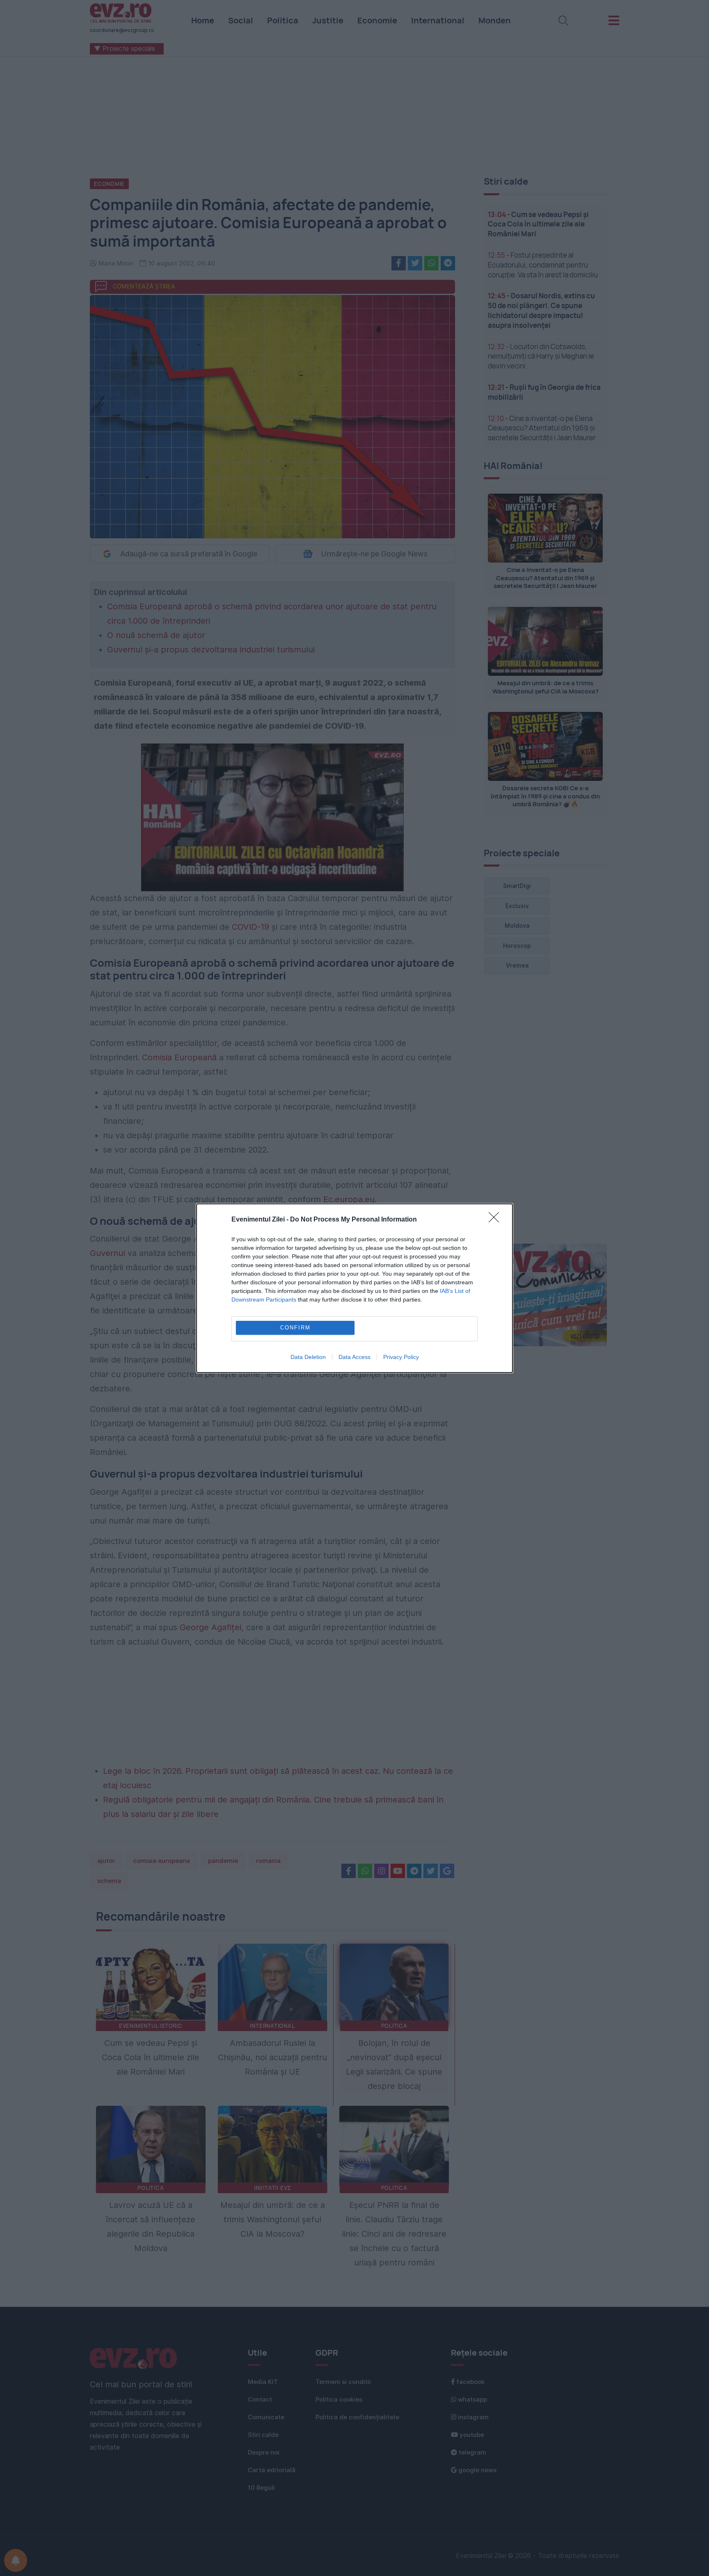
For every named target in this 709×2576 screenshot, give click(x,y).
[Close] (496, 1220)
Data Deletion (308, 1357)
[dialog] (354, 1288)
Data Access (354, 1357)
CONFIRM (295, 1328)
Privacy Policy (401, 1357)
